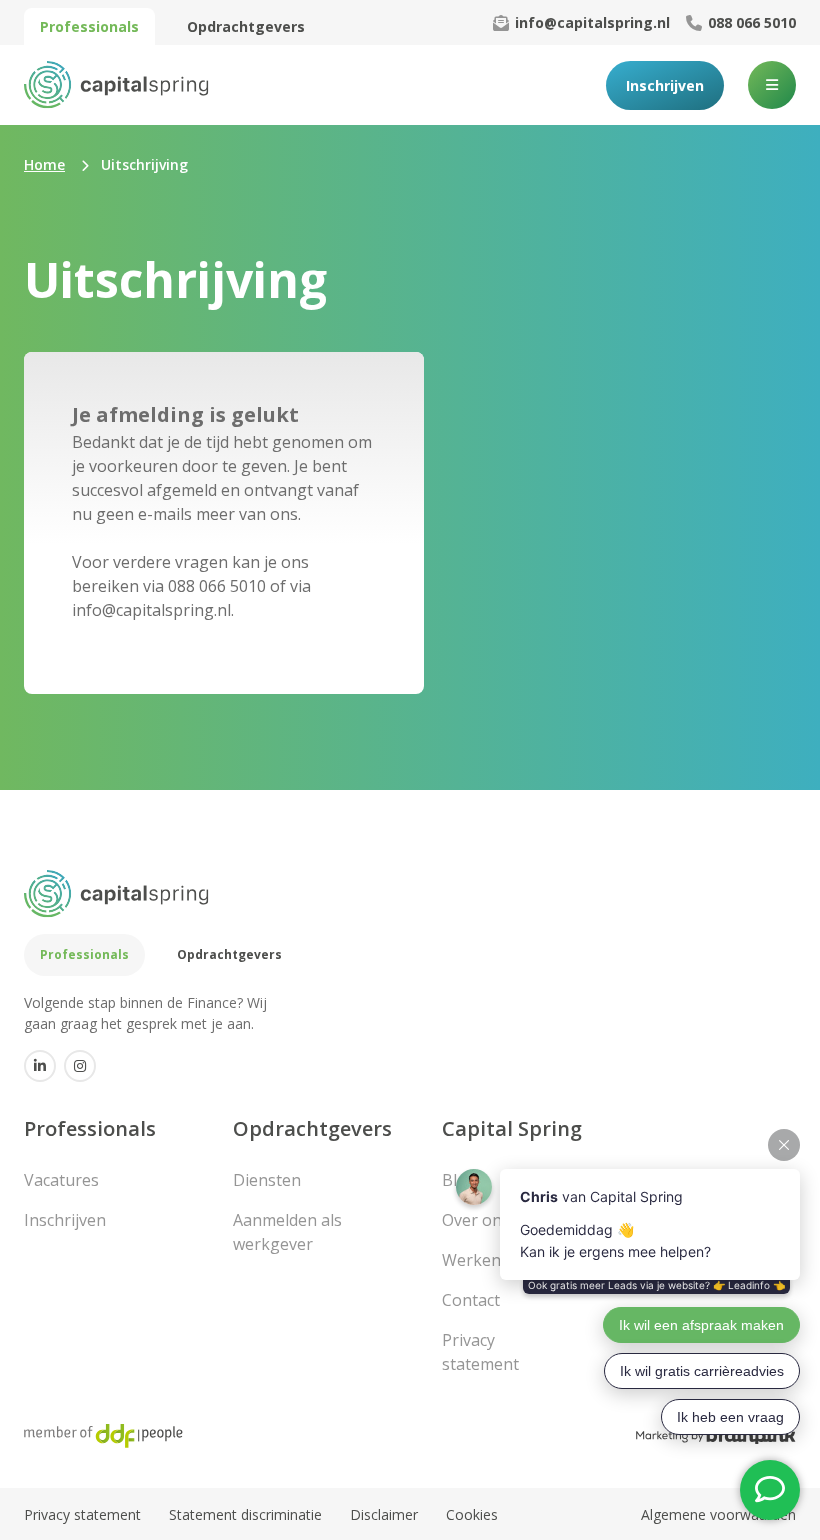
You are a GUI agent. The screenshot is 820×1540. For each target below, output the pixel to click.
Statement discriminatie (245, 1514)
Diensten (267, 1180)
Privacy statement (82, 1514)
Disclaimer (384, 1514)
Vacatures (61, 1180)
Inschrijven (665, 85)
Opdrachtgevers (246, 26)
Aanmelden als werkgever (287, 1232)
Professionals (89, 26)
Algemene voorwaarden (718, 1514)
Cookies (472, 1514)
